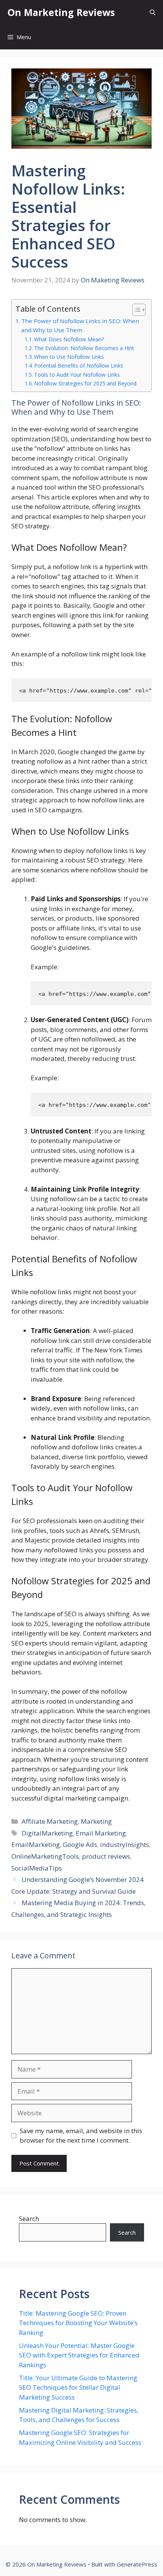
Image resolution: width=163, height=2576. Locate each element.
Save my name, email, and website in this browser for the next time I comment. (81, 2136)
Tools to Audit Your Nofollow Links (77, 375)
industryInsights (125, 1844)
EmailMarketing (36, 1844)
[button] (153, 12)
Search (29, 2219)
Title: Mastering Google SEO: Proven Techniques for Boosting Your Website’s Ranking (78, 2323)
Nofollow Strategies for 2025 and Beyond (85, 383)
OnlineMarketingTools (45, 1856)
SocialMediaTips (37, 1868)
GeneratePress (137, 2564)
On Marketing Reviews (61, 12)
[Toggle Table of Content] (135, 310)
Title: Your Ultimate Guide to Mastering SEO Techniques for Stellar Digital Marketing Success (78, 2387)
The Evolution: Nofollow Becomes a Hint (84, 348)
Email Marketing (101, 1833)
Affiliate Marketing (50, 1821)
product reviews (106, 1856)
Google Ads (80, 1844)
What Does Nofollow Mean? (69, 339)
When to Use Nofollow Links (69, 357)
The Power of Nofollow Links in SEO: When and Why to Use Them (80, 326)
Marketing (96, 1821)
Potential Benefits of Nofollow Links (79, 365)
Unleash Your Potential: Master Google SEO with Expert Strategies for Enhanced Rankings (79, 2355)
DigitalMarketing (47, 1833)
